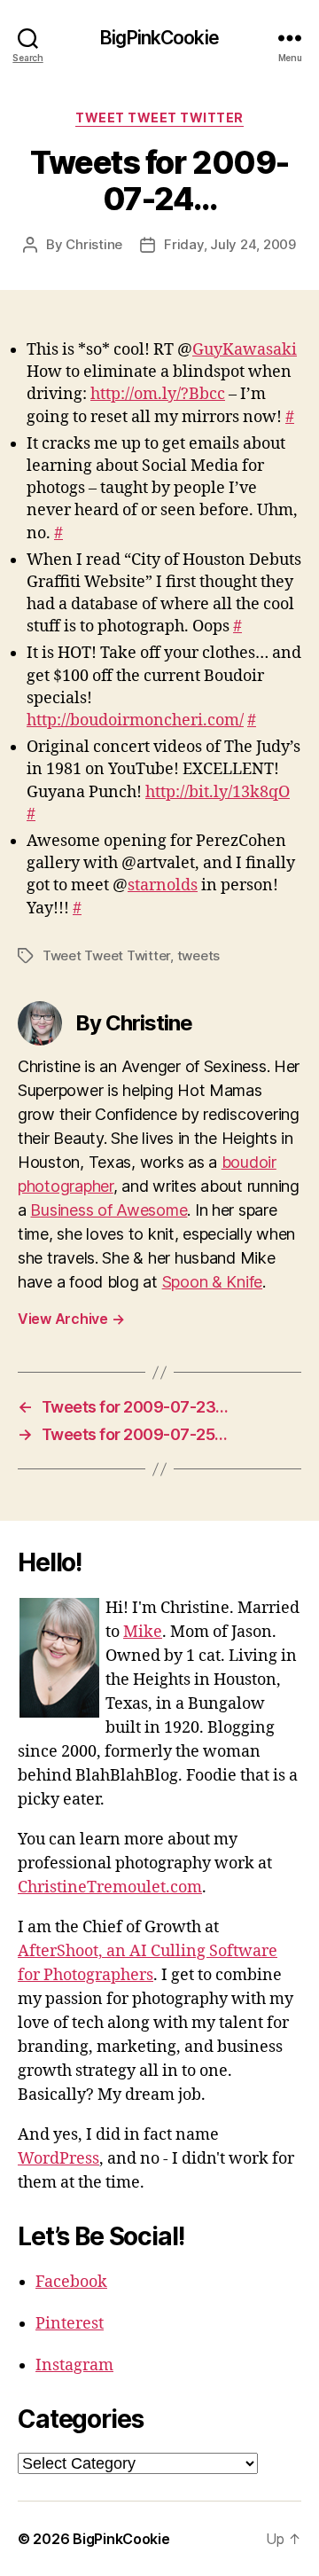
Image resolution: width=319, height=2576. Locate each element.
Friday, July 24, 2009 (230, 244)
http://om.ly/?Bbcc (158, 394)
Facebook (71, 2282)
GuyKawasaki (245, 350)
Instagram (74, 2365)
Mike (143, 1632)
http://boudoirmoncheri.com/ (135, 720)
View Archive (71, 1319)
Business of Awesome (109, 1210)
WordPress (58, 2159)
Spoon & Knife (213, 1282)
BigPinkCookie (159, 38)
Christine (94, 244)
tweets (198, 955)
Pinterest (70, 2324)
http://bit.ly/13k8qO (218, 792)
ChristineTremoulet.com (110, 1887)
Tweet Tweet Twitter (159, 117)
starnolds (163, 885)
